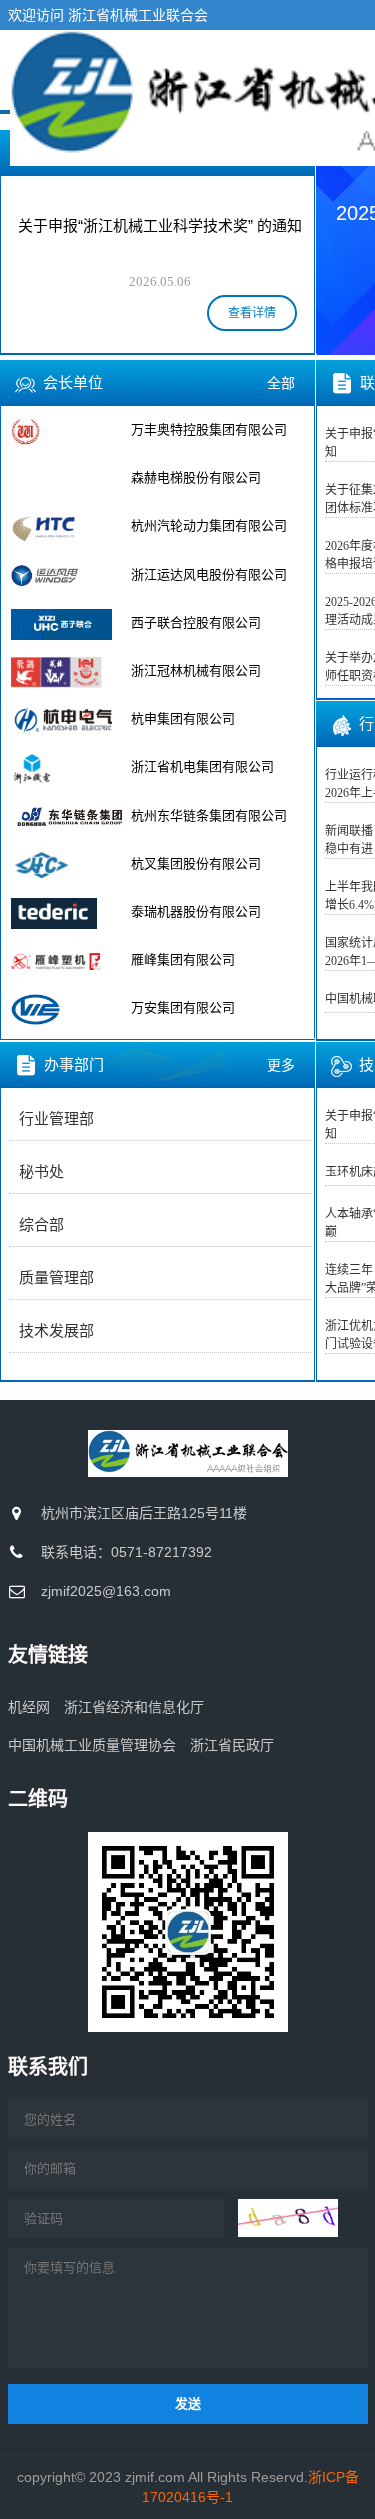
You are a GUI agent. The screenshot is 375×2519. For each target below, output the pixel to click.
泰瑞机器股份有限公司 (196, 911)
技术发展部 (56, 1331)
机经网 (29, 1707)
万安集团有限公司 (183, 1007)
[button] (344, 241)
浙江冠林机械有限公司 (196, 670)
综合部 (41, 1225)
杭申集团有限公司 (183, 718)
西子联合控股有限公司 (196, 622)
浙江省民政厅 (232, 1745)
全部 (281, 383)
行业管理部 (56, 1119)
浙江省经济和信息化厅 (134, 1707)
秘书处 (41, 1172)
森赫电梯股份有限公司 (196, 477)
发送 (188, 2403)
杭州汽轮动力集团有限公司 (209, 525)
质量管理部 (56, 1278)
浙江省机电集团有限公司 (202, 766)
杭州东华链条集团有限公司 (209, 815)
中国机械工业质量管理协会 (92, 1745)
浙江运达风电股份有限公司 (209, 574)
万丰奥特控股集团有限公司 (209, 429)
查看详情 (252, 313)
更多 (281, 1065)
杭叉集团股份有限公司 (196, 863)
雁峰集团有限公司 (183, 959)
